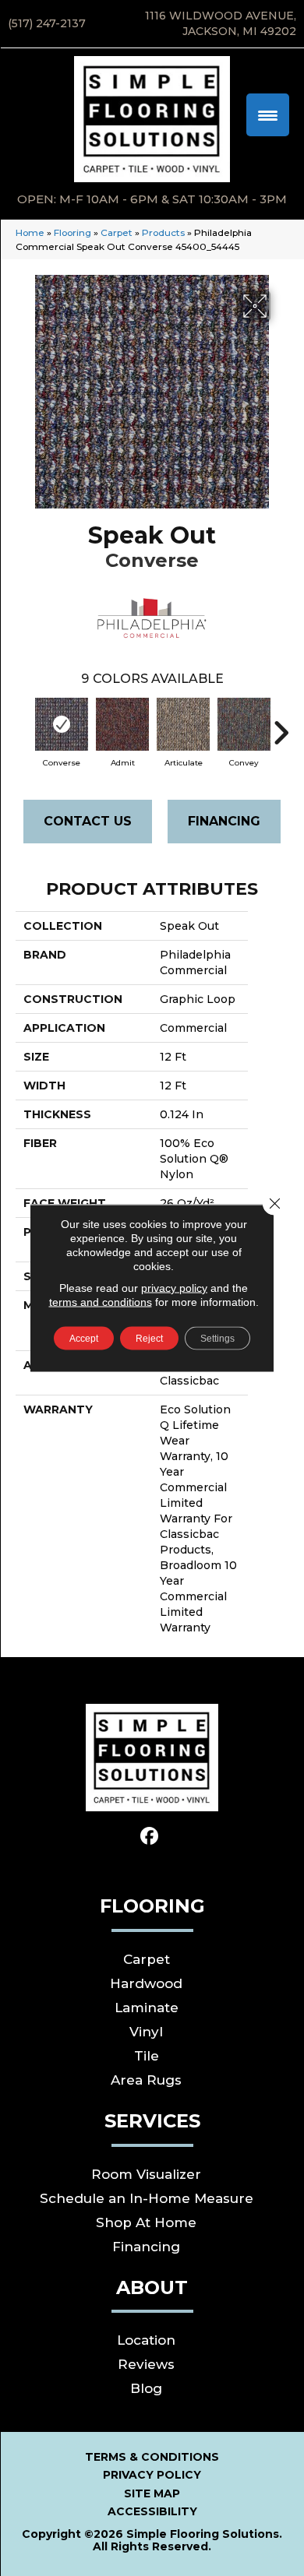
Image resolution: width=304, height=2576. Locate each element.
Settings (217, 1339)
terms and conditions (101, 1302)
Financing (224, 821)
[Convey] (244, 724)
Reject (149, 1339)
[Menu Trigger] (268, 115)
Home (30, 232)
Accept (84, 1339)
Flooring (72, 232)
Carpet (117, 232)
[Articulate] (183, 724)
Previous (23, 725)
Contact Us (88, 821)
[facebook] (150, 1837)
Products (163, 232)
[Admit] (122, 724)
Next (281, 725)
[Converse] (62, 724)
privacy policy (174, 1288)
